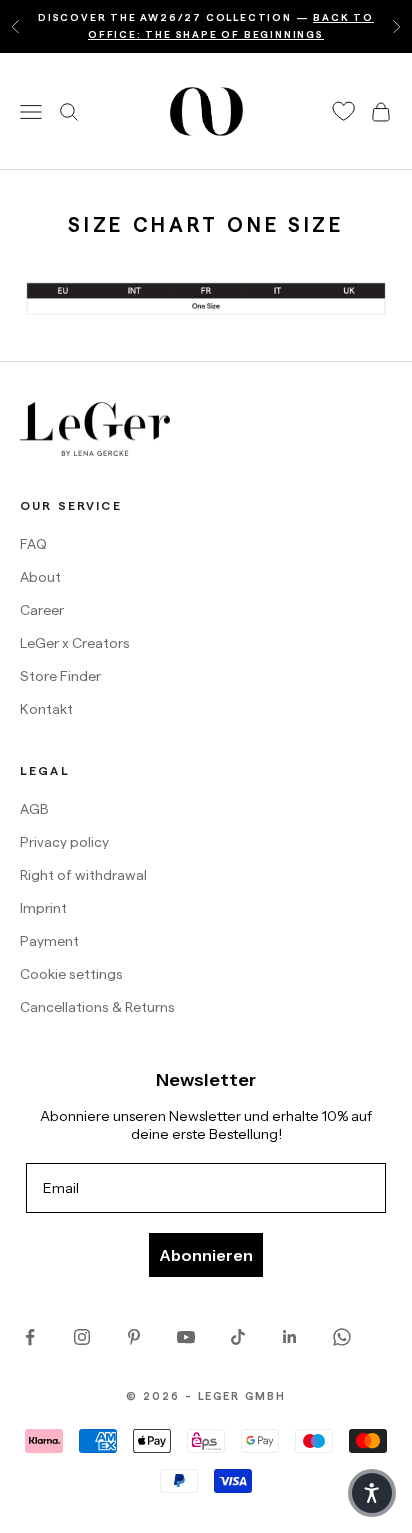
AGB (34, 809)
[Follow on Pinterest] (134, 1337)
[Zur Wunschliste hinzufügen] (344, 111)
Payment (49, 941)
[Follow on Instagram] (82, 1337)
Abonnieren (206, 1255)
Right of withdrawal (83, 875)
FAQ (33, 544)
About (40, 577)
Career (42, 610)
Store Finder (60, 676)
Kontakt (46, 709)
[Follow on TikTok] (238, 1337)
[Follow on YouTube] (186, 1337)
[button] (372, 1493)
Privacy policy (64, 842)
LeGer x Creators (75, 643)
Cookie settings (71, 974)
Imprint (43, 908)
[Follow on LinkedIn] (290, 1337)
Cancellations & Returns (97, 1007)
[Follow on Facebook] (30, 1337)
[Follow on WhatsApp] (342, 1337)
